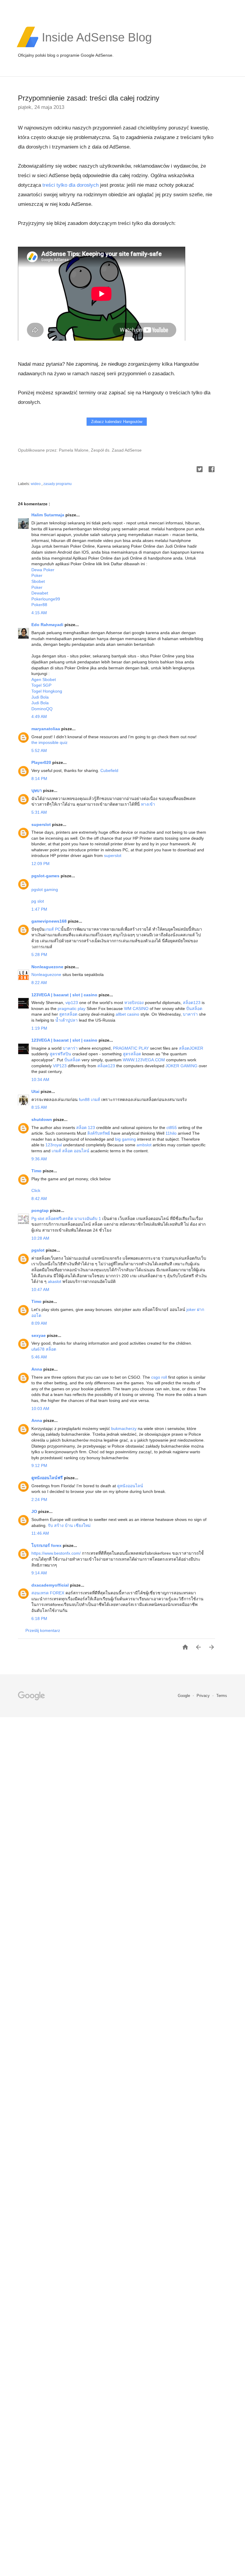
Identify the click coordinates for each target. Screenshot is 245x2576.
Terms (222, 1696)
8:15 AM (39, 1107)
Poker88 (39, 605)
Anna (37, 1369)
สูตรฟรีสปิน (60, 1054)
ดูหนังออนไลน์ (130, 1486)
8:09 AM (39, 1323)
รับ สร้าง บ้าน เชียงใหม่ (69, 1525)
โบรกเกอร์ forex (47, 1545)
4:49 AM (39, 716)
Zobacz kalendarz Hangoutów (117, 422)
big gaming (125, 1139)
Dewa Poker (43, 570)
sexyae (39, 1335)
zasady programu (58, 484)
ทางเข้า (148, 804)
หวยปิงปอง (134, 1003)
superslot (42, 824)
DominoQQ (42, 709)
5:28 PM (39, 955)
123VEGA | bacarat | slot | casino (65, 995)
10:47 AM (40, 1289)
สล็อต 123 (86, 1128)
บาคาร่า (190, 1014)
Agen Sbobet (44, 679)
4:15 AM (39, 613)
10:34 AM (40, 1079)
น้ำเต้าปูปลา (66, 1020)
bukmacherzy (124, 1428)
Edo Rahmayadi (48, 625)
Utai (36, 1091)
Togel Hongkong (47, 691)
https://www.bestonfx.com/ (57, 1553)
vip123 (72, 1003)
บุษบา (37, 790)
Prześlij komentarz (43, 1630)
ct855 (172, 1128)
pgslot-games (46, 876)
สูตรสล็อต (68, 1014)
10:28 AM (40, 1238)
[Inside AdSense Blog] (97, 47)
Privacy (204, 1696)
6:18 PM (39, 1619)
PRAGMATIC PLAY (131, 1048)
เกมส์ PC (53, 929)
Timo (37, 1171)
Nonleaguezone (48, 967)
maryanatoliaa (46, 729)
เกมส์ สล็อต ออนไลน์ (71, 1151)
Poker (37, 575)
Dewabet (40, 593)
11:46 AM (40, 1533)
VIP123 (60, 1066)
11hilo (171, 1133)
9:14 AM (39, 1573)
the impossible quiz (49, 742)
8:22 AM (39, 983)
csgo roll (159, 1377)
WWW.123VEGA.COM (144, 1060)
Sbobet (38, 581)
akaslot (55, 1281)
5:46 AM (39, 1357)
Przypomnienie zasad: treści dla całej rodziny (89, 98)
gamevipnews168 (50, 921)
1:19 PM (39, 1028)
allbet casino (127, 1014)
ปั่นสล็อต (194, 1009)
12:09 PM (40, 864)
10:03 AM (40, 1409)
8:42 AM (39, 1199)
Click (36, 1190)
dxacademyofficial (51, 1585)
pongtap (41, 1210)
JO (35, 1511)
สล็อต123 (192, 1003)
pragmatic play (72, 1009)
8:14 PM (39, 779)
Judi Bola (40, 697)
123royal (54, 1145)
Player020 (42, 762)
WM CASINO (136, 1009)
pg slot (38, 901)
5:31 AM (39, 812)
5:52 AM (39, 750)
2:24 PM (39, 1499)
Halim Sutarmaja (48, 515)
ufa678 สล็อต (44, 1349)
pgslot (39, 1250)
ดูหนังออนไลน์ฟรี (48, 1478)
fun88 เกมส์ (89, 1099)
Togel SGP (41, 685)
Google (184, 1696)
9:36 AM (39, 1159)
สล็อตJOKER (191, 1048)
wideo (36, 484)
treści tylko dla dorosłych (71, 185)
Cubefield (109, 770)
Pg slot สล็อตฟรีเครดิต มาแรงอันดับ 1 (66, 1218)
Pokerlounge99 (46, 599)
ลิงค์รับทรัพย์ (99, 1133)
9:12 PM (39, 1465)
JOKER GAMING (182, 1066)
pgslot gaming (45, 889)
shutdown (42, 1119)
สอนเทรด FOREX (48, 1593)
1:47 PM (39, 909)
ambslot (144, 1145)
